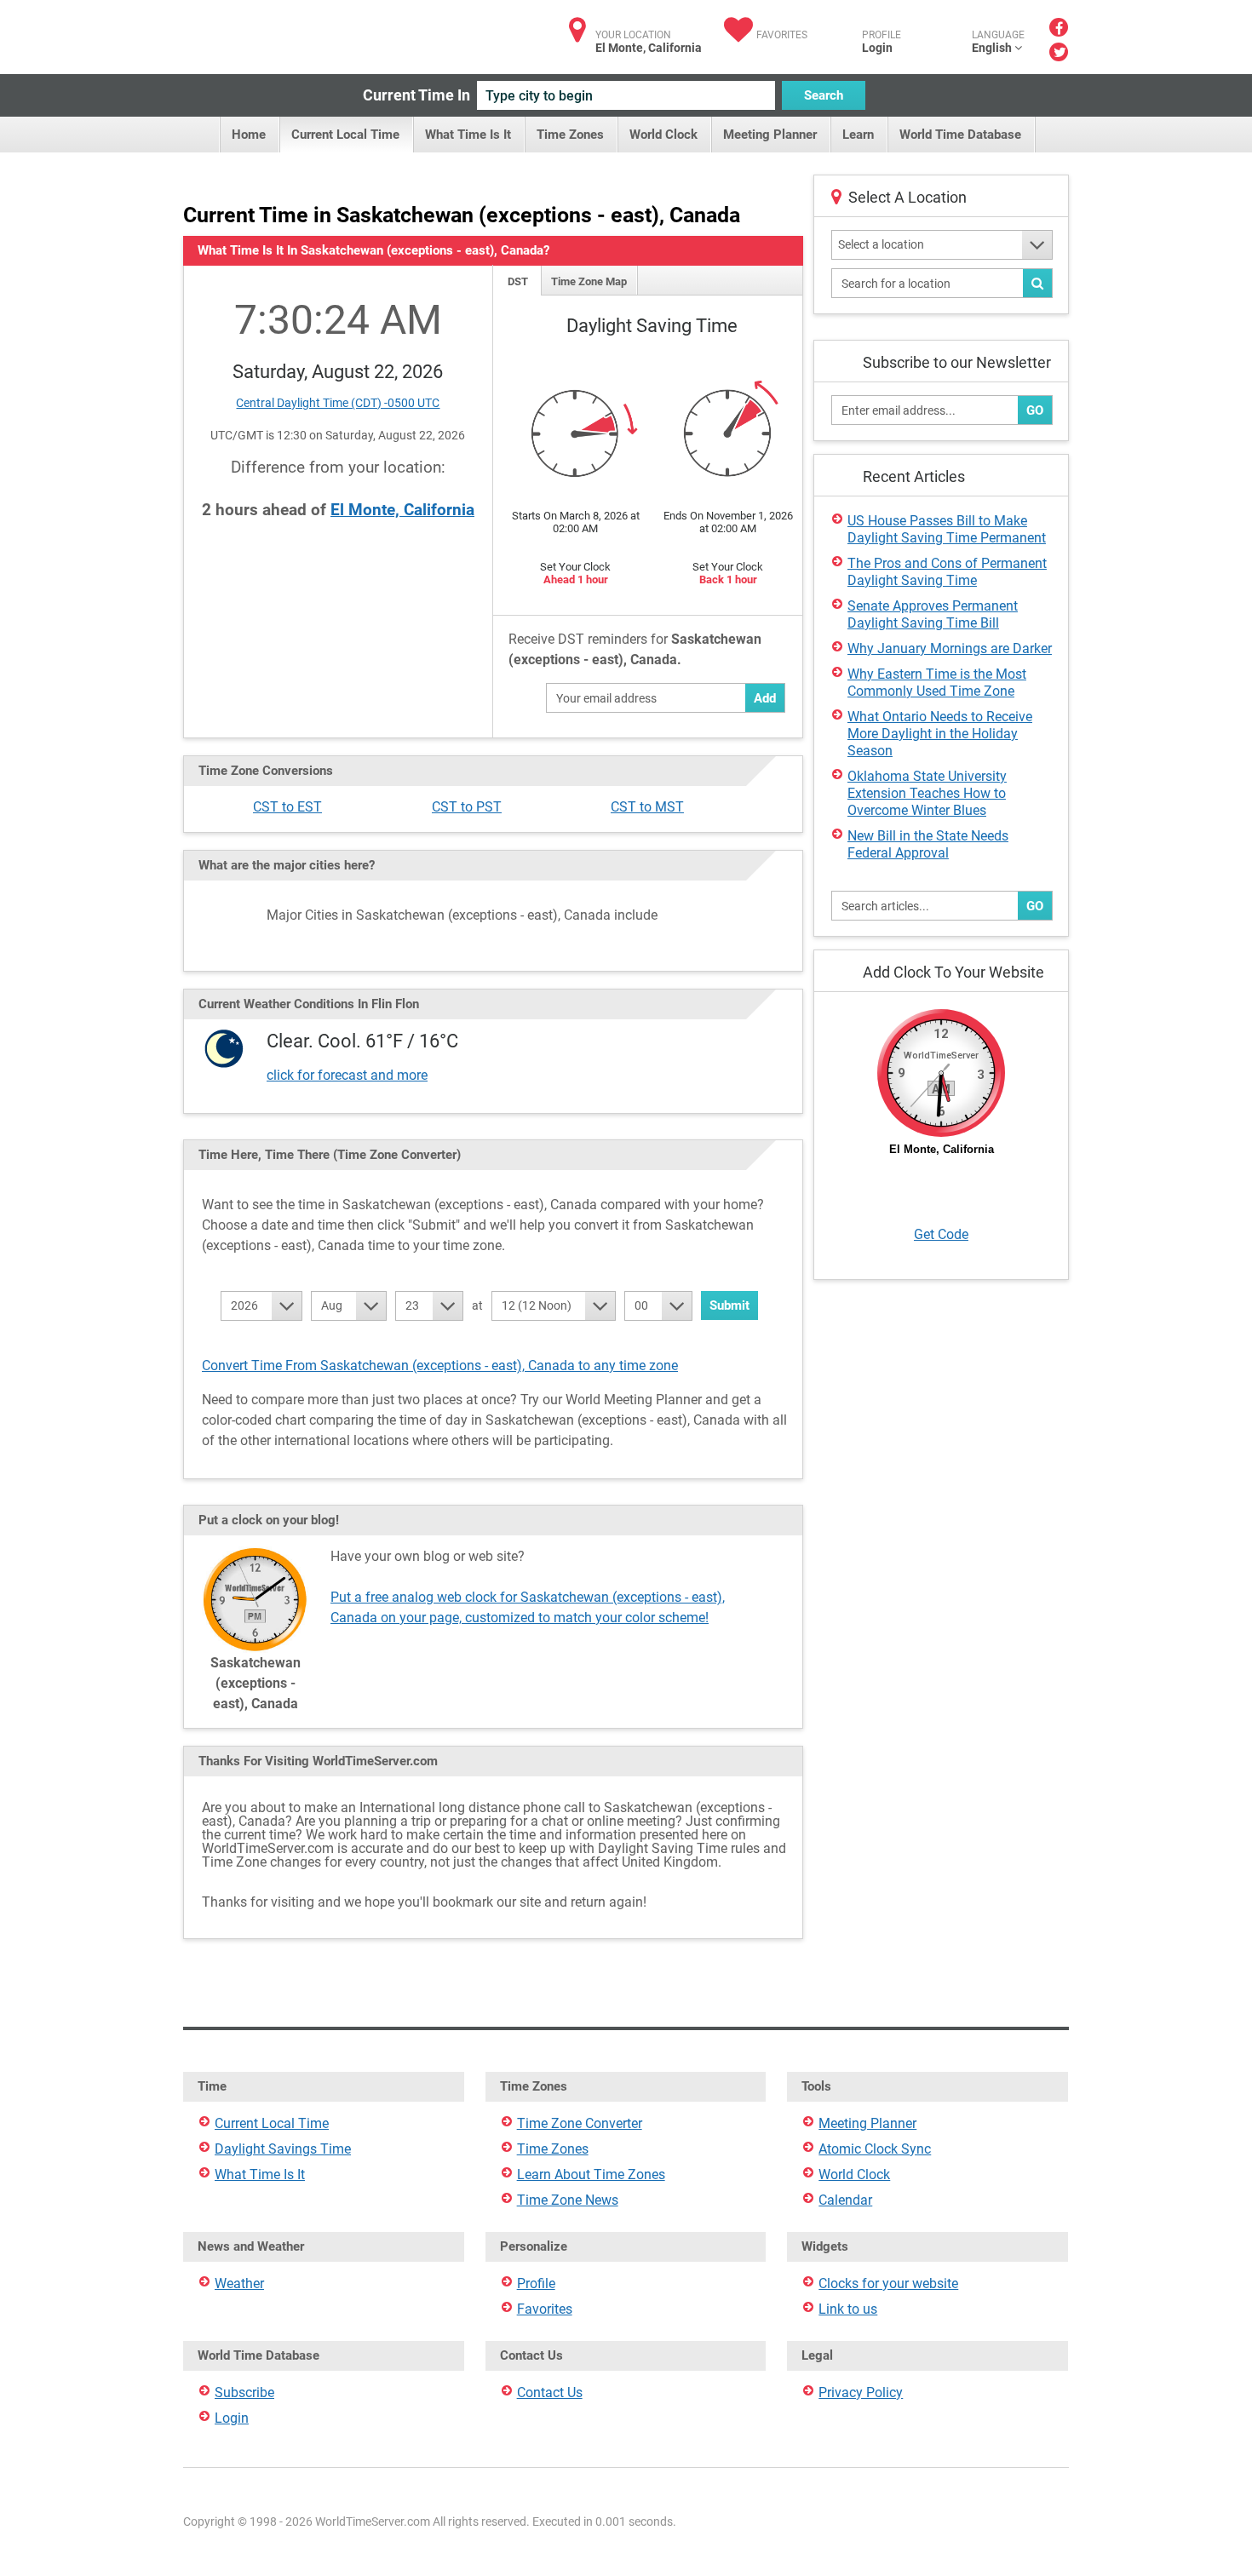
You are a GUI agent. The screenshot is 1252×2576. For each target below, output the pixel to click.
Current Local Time (345, 135)
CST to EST (287, 807)
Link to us (848, 2309)
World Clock (663, 135)
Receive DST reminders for (635, 649)
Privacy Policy (861, 2392)
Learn (858, 135)
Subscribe (244, 2392)
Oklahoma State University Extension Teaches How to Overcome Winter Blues (927, 793)
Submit (729, 1305)
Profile (536, 2283)
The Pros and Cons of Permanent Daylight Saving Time (947, 572)
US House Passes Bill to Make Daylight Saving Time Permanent (947, 529)
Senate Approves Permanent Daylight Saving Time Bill (933, 614)
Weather (239, 2283)
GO (1035, 410)
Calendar (845, 2200)
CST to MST (647, 807)
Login (877, 48)
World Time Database (960, 135)
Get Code (941, 1234)
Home (249, 135)
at (477, 1305)
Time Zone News (568, 2200)
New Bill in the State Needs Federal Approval (928, 844)
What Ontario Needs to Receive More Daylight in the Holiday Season (940, 734)
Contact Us (550, 2392)
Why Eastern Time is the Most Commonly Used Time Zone (937, 683)
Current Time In (416, 95)
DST (518, 281)
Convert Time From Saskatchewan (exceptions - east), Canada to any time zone (440, 1365)
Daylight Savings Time (283, 2149)
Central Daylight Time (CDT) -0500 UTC (338, 403)
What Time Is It (468, 135)
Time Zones (570, 135)
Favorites (782, 35)
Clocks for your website (888, 2283)
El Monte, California (402, 510)
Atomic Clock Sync (875, 2149)
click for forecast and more (347, 1075)
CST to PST (467, 807)
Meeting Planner (770, 135)
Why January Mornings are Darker (950, 648)
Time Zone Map (589, 281)
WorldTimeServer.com (296, 32)
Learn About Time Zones (591, 2174)
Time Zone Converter (580, 2123)
